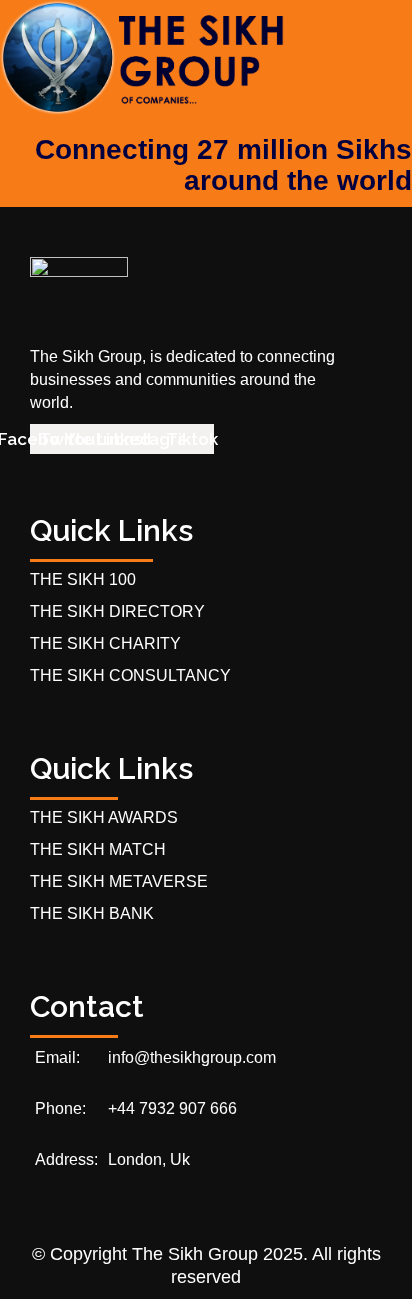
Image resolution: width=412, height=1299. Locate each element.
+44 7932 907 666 (172, 1108)
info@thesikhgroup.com (192, 1057)
